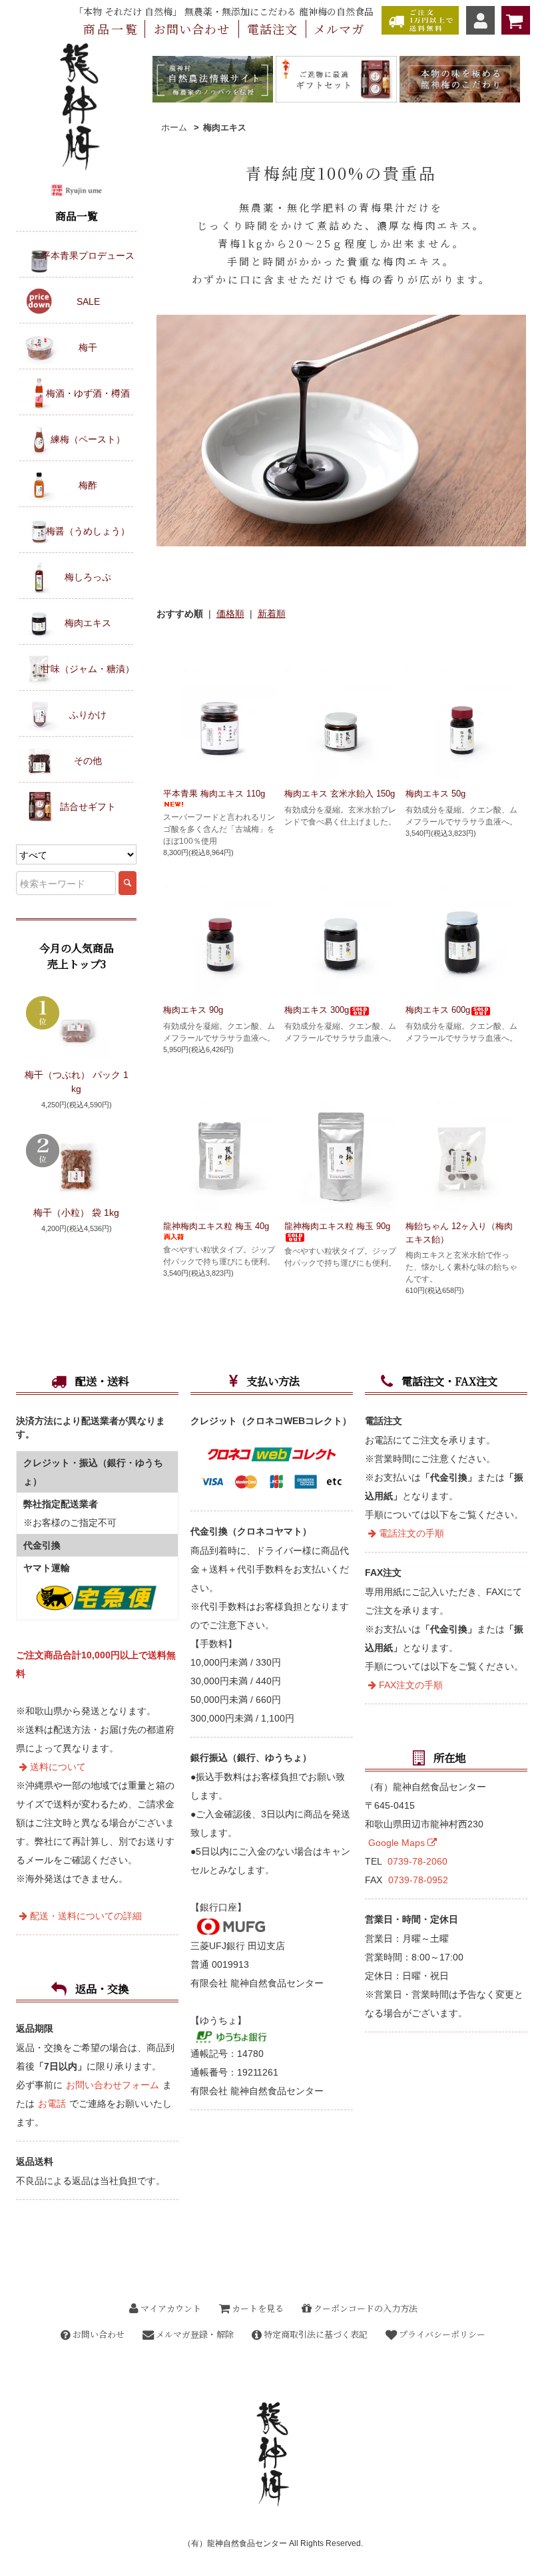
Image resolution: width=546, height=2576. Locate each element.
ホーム (174, 127)
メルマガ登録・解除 (194, 2334)
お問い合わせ (98, 2334)
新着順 (272, 614)
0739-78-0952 (418, 1880)
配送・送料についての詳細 (85, 1916)
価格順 (230, 614)
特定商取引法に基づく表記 (315, 2334)
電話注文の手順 (410, 1533)
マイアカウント (170, 2308)
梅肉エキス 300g (317, 1010)
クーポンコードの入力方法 (365, 2308)
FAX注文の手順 (409, 1685)
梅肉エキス (225, 127)
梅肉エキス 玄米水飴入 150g (340, 794)
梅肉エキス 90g (193, 1010)
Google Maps (398, 1843)
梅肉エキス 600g (438, 1010)
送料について (57, 1767)
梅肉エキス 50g (435, 794)
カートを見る (257, 2308)
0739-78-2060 (417, 1861)
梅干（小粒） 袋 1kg (76, 1212)
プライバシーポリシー (441, 2334)
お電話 (52, 2104)
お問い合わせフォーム (113, 2085)
